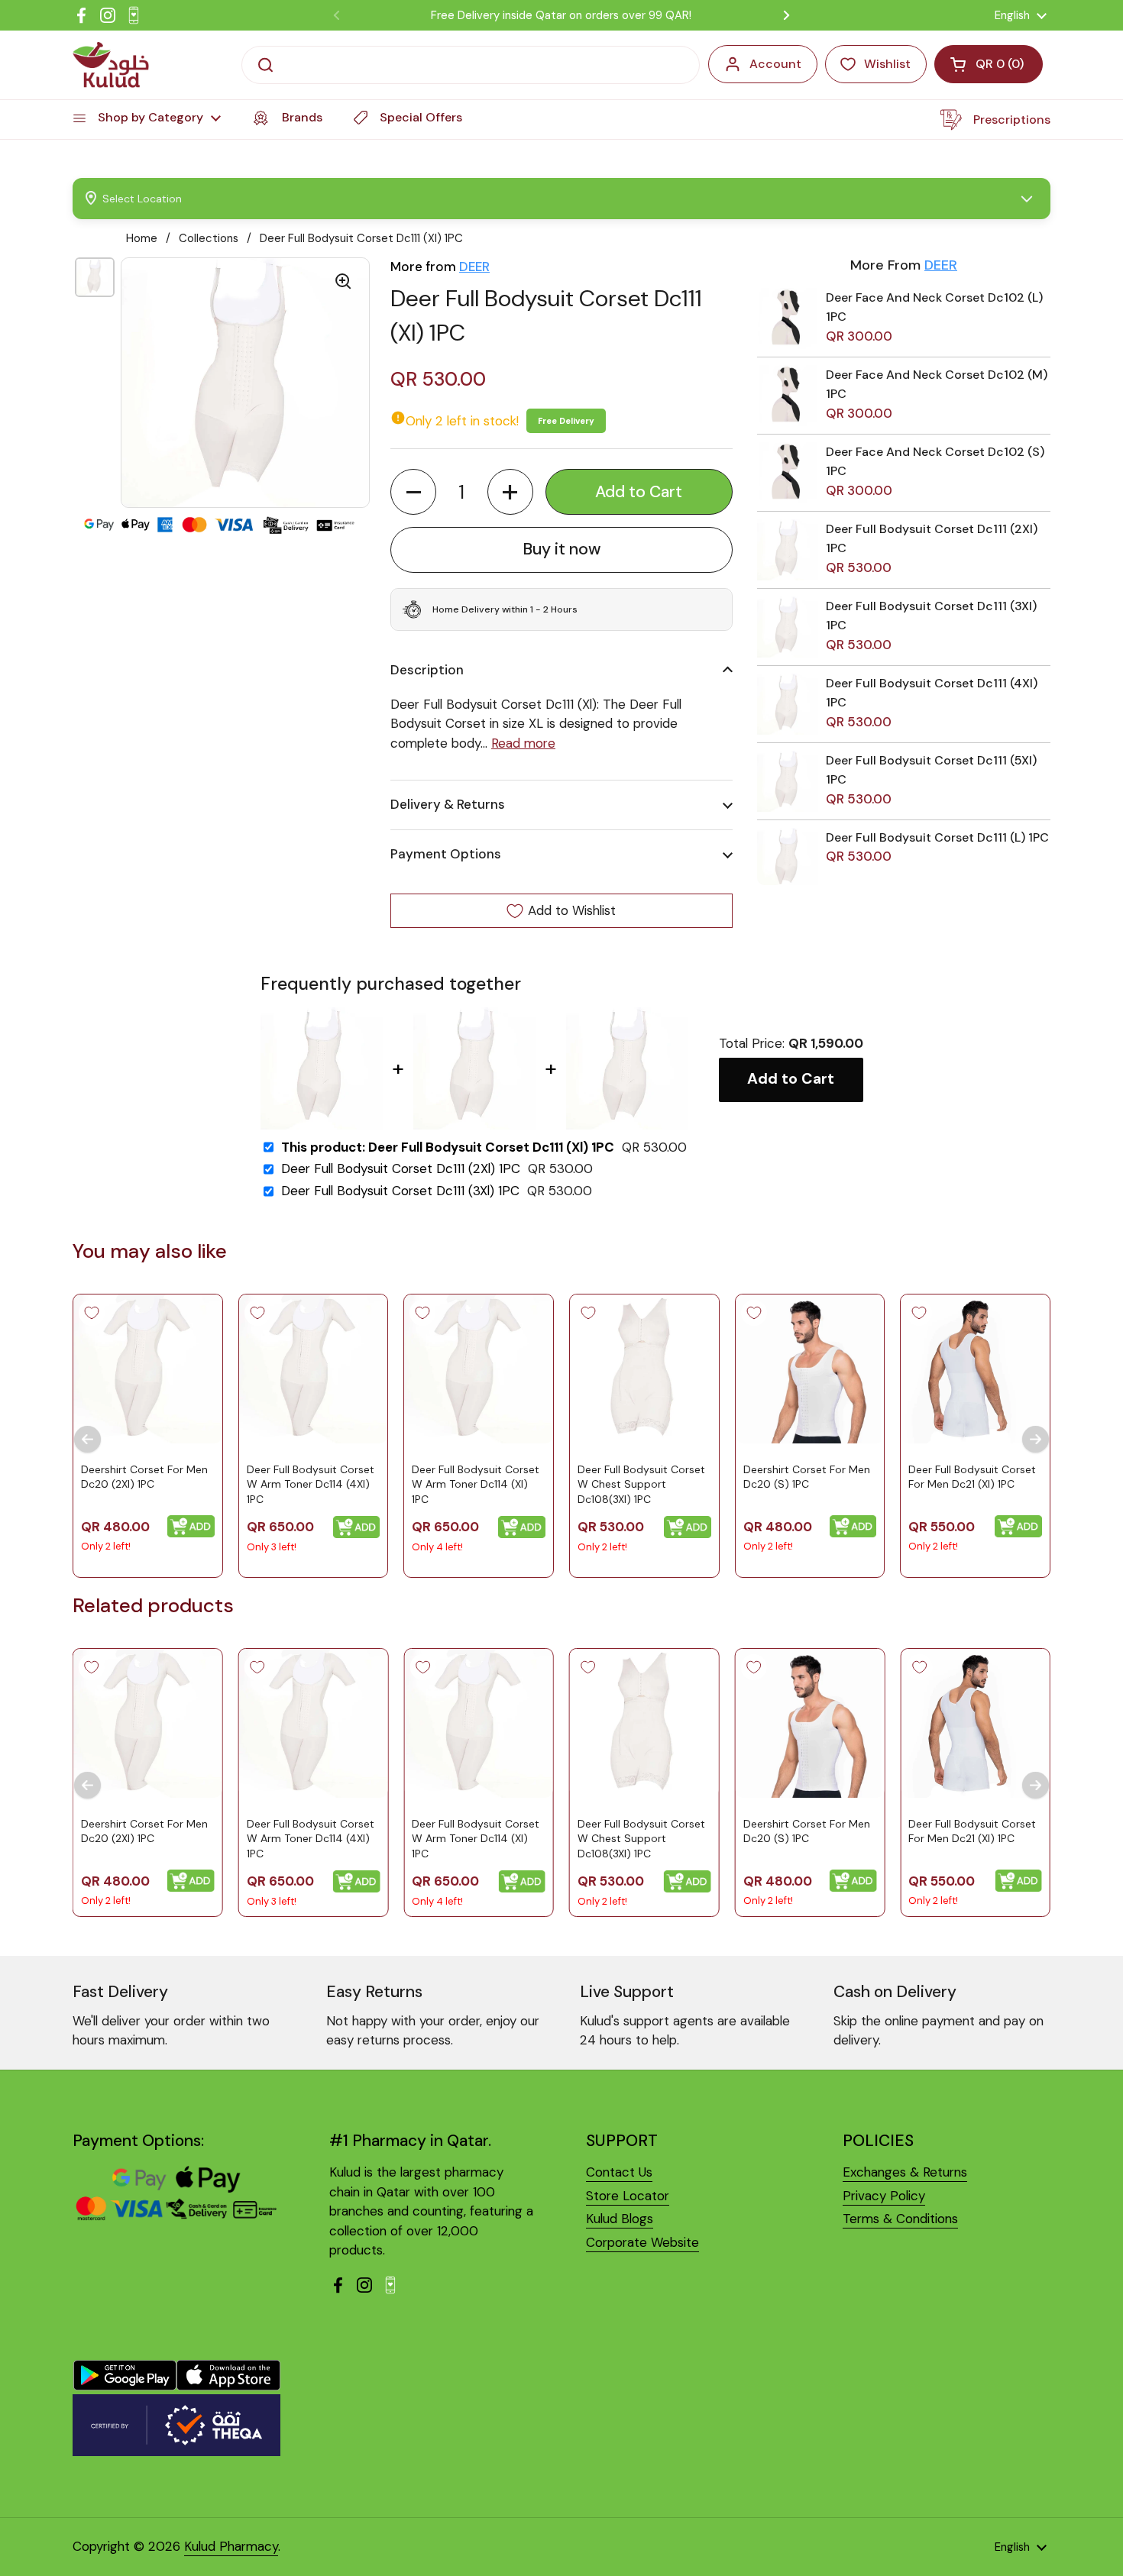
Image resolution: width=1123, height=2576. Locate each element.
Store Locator (628, 2196)
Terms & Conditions (900, 2219)
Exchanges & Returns (905, 2172)
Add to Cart (791, 1079)
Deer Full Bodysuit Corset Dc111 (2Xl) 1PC (401, 1169)
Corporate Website (642, 2242)
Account (775, 64)
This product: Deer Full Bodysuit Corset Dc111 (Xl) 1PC (448, 1147)
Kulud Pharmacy (231, 2546)
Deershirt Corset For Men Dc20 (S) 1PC (807, 1477)
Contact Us (619, 2172)
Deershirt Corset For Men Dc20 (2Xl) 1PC (144, 1477)
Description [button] (427, 670)
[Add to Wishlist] (92, 1313)
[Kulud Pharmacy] (111, 65)
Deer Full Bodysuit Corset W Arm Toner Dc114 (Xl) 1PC (476, 1484)
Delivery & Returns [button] (448, 804)
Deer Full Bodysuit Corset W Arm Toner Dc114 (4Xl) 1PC (311, 1484)
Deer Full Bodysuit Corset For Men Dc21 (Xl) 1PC (972, 1477)
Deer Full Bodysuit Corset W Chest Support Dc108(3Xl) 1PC (641, 1484)
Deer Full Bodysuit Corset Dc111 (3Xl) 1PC (400, 1191)
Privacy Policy (884, 2196)
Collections (209, 238)
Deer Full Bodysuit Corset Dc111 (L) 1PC (937, 837)
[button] (413, 492)
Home (142, 238)
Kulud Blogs (620, 2219)
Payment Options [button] (446, 854)
